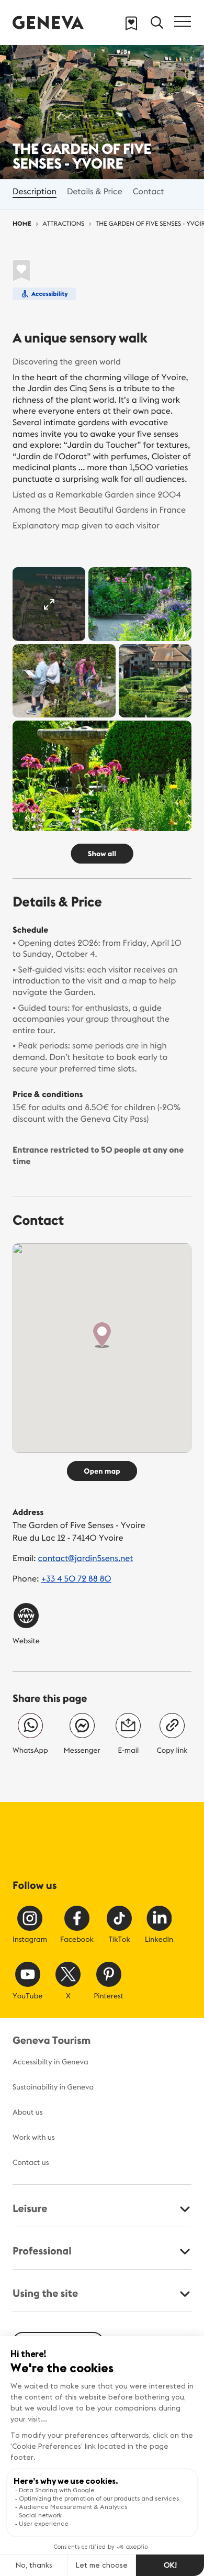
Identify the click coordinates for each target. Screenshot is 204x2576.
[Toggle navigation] (183, 21)
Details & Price (95, 192)
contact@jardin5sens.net (86, 1558)
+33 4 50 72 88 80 (76, 1579)
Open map (102, 1471)
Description (35, 192)
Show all (102, 854)
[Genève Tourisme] (48, 22)
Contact (149, 192)
